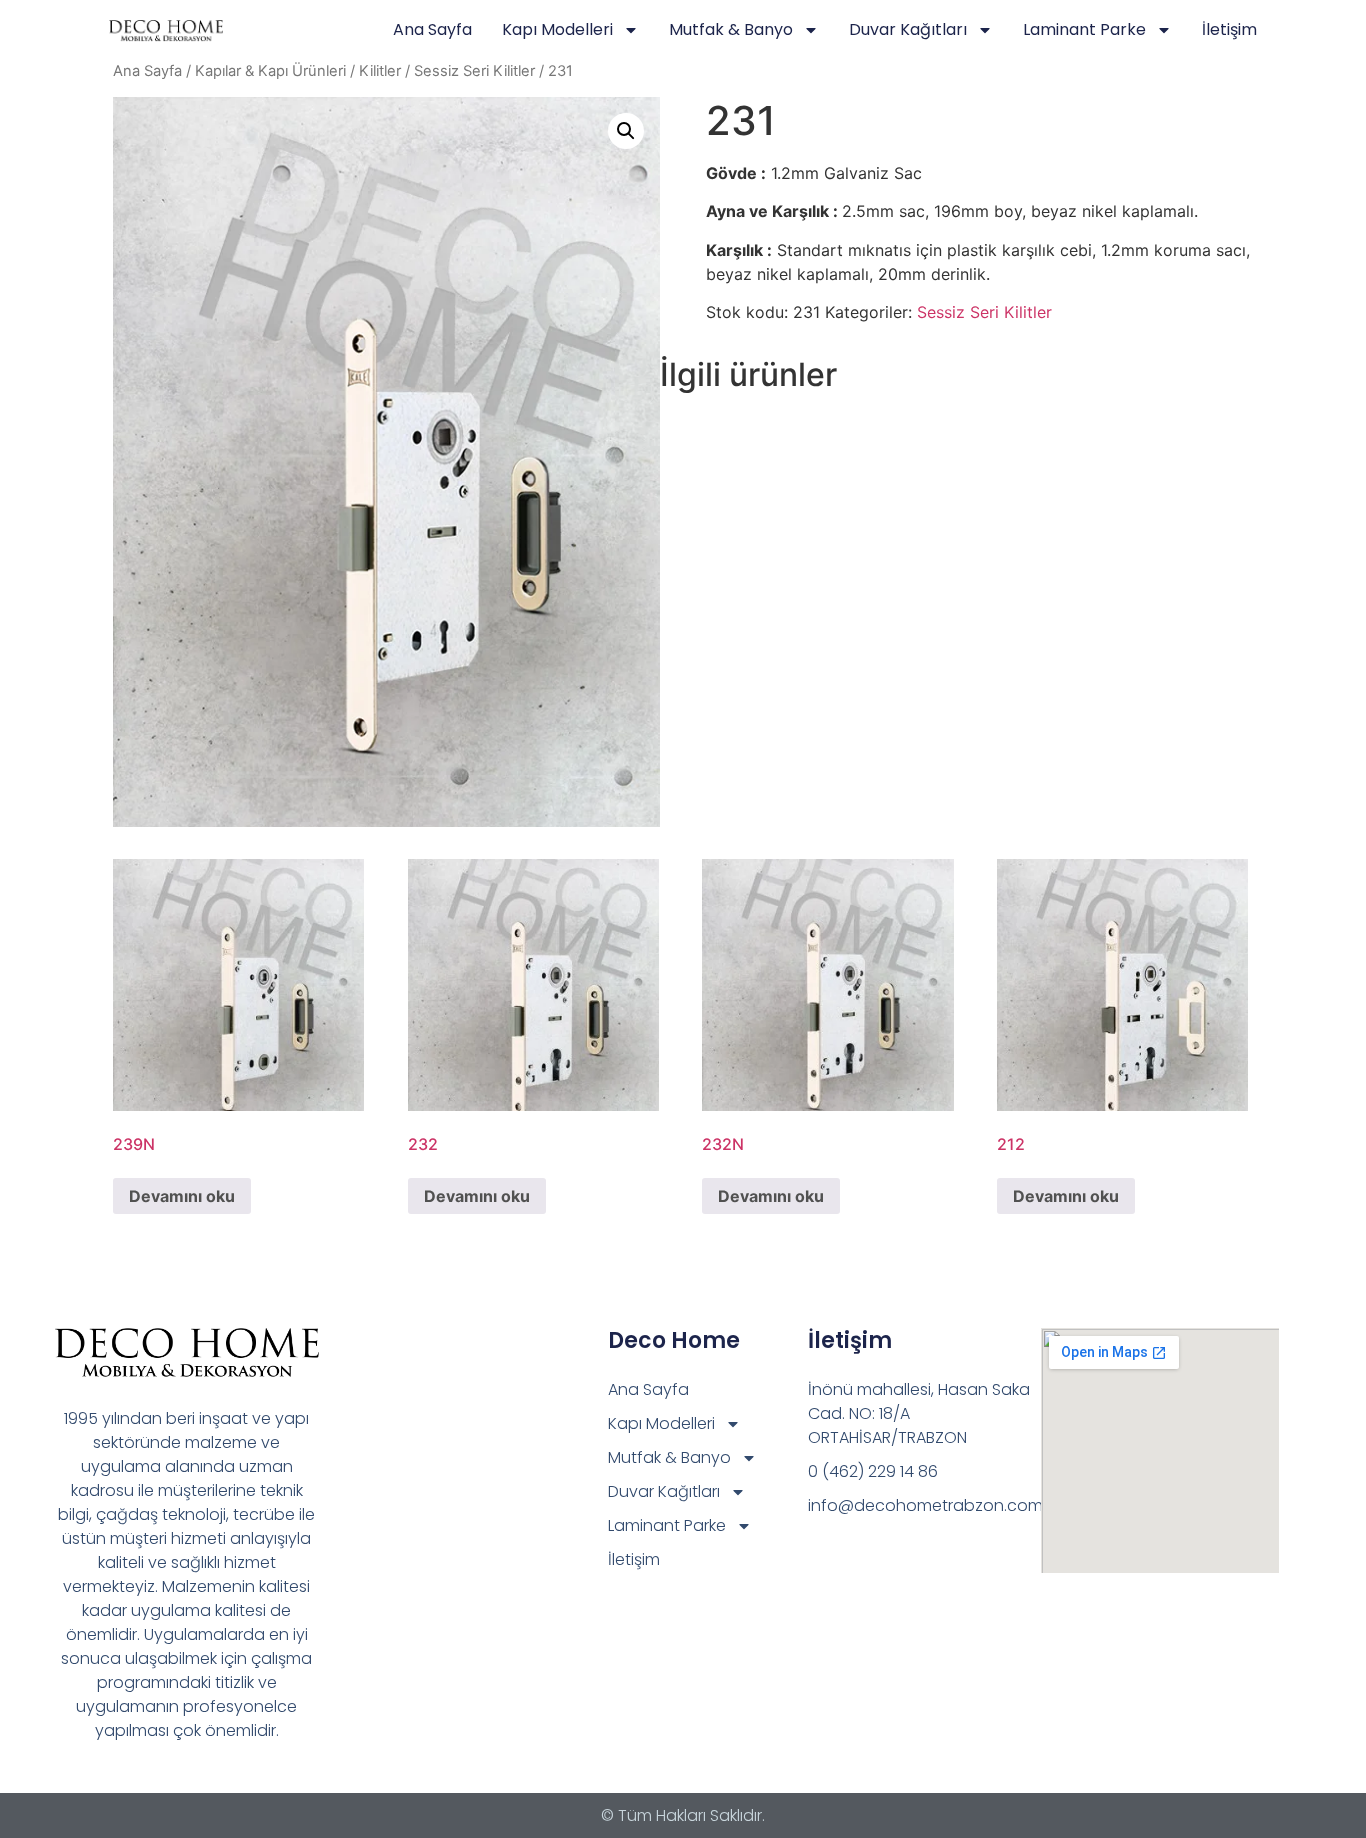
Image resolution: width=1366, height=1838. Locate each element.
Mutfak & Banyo (731, 29)
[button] (626, 131)
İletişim (1229, 29)
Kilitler (380, 71)
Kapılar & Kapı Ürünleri (270, 71)
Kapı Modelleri (557, 29)
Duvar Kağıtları (908, 29)
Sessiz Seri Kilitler (474, 71)
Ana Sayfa (432, 29)
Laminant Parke (1084, 29)
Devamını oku (182, 1196)
